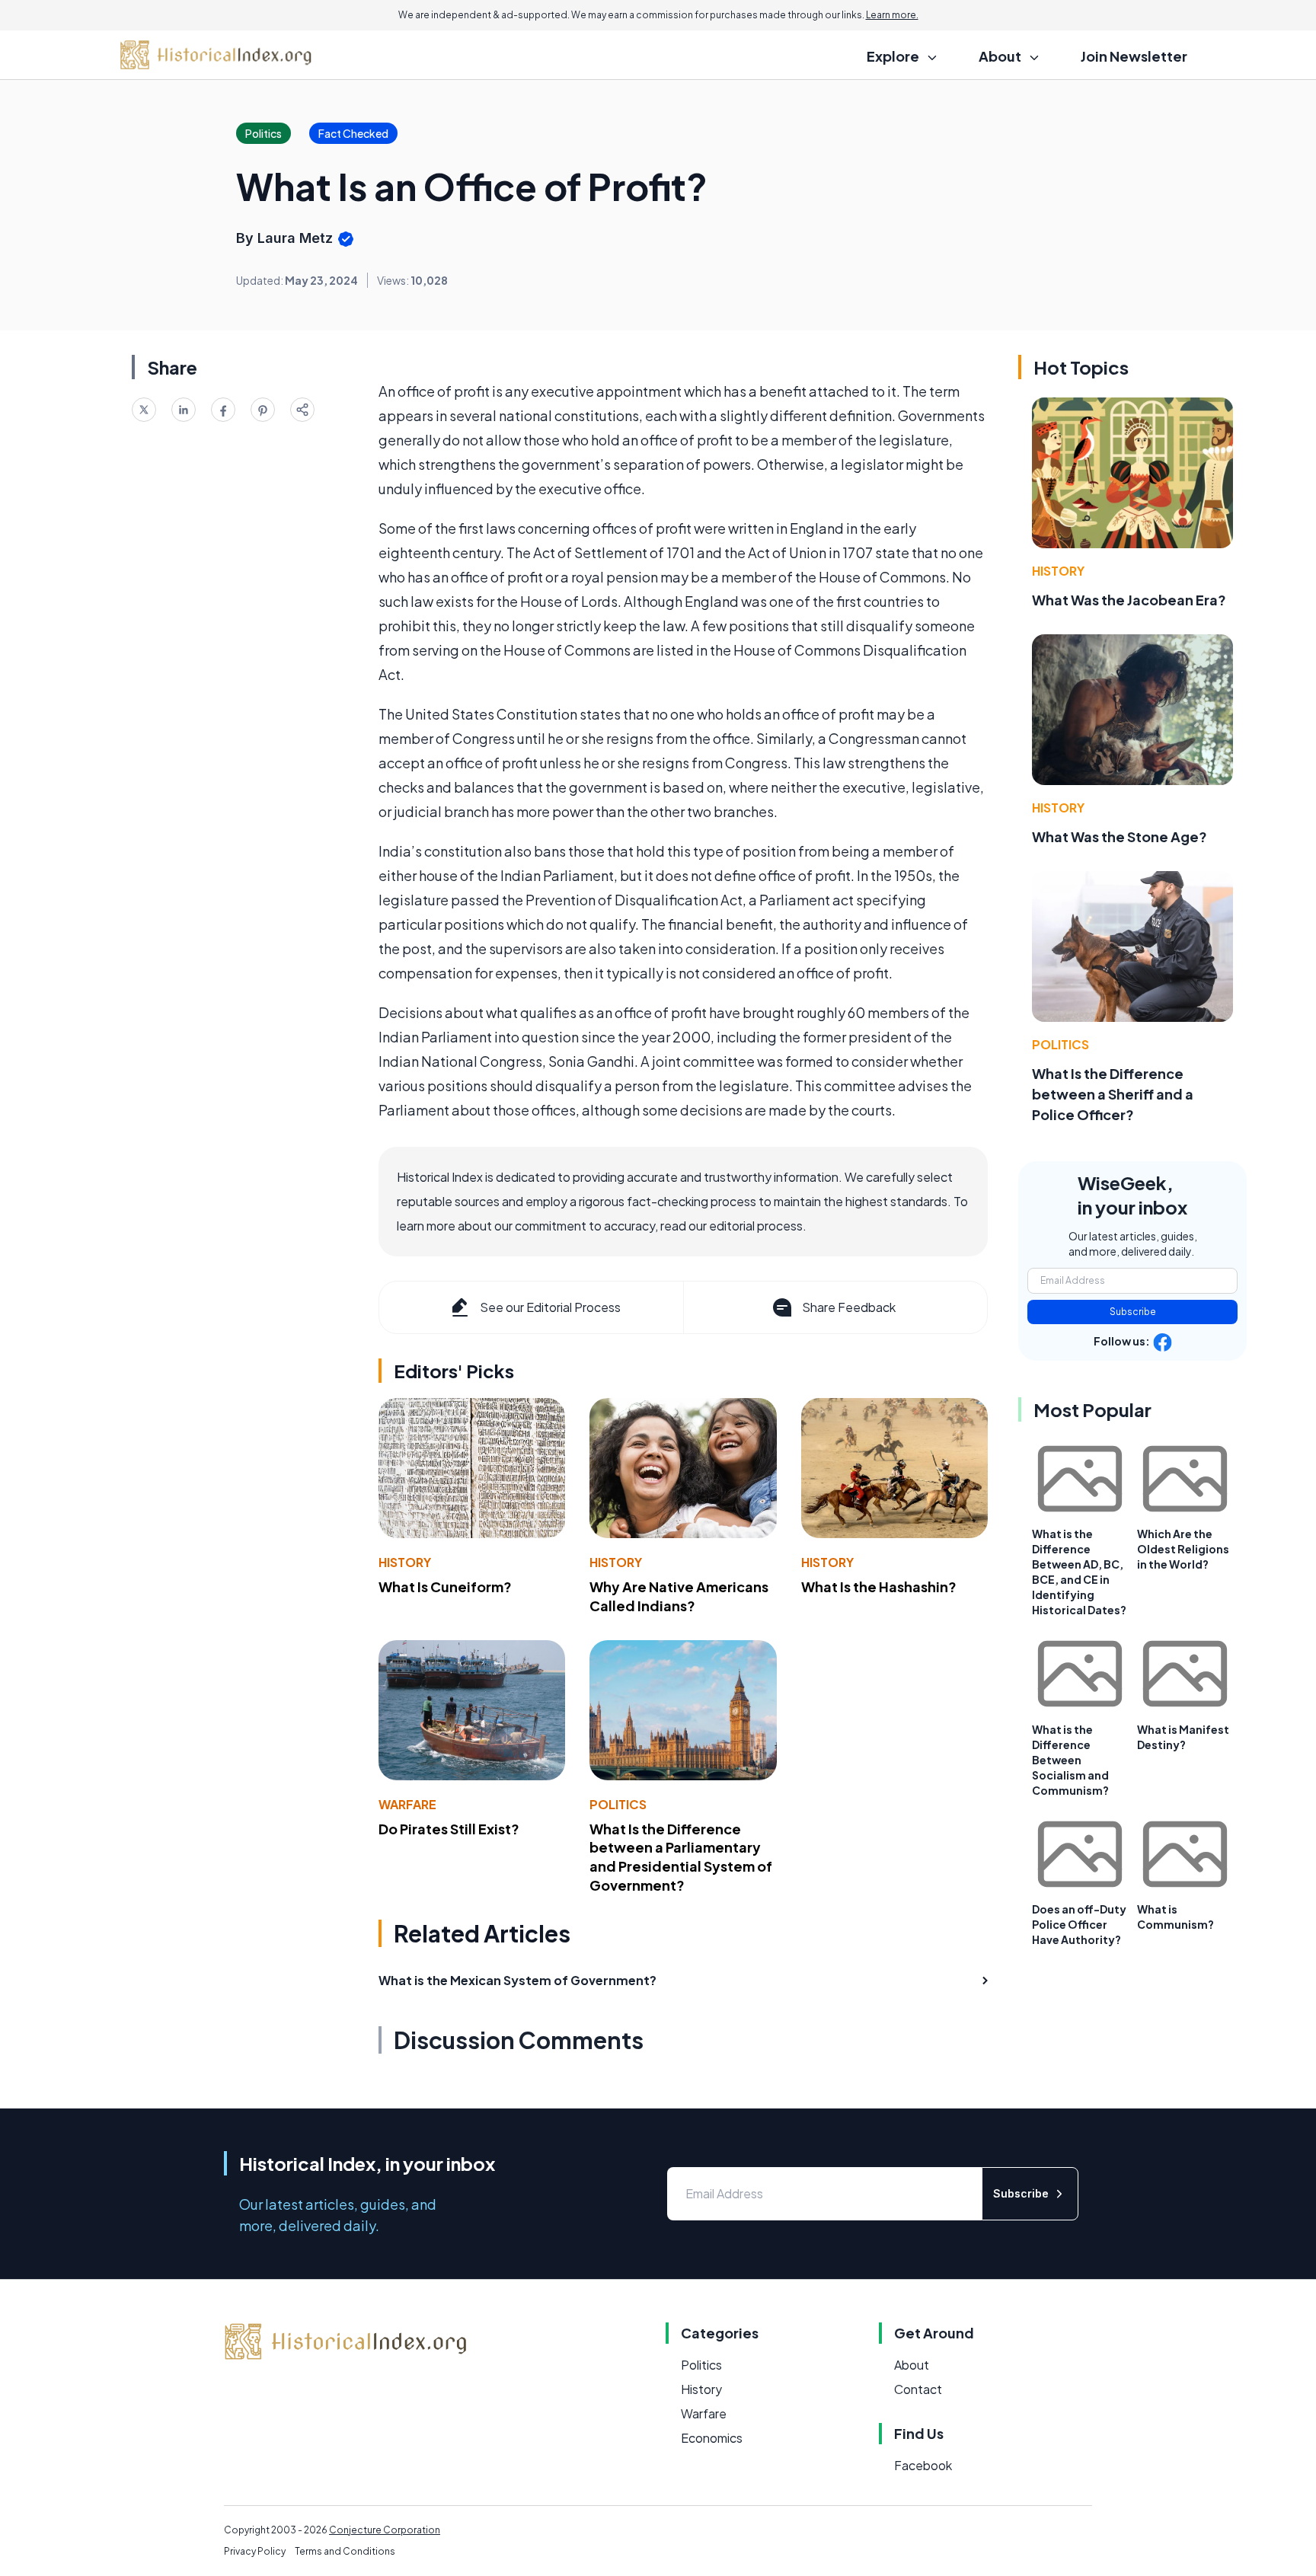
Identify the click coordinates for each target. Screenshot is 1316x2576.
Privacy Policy (255, 2551)
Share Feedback (849, 1307)
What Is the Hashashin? (879, 1586)
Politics (618, 1804)
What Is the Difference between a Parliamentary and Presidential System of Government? (681, 1857)
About (912, 2365)
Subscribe (1133, 1312)
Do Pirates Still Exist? (449, 1829)
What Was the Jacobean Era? (1129, 600)
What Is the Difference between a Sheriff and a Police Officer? (1113, 1094)
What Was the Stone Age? (1120, 836)
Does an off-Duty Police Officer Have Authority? (1079, 1924)
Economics (712, 2438)
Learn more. (892, 15)
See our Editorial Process (550, 1307)
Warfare (407, 1804)
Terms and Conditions (345, 2551)
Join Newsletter (1134, 56)
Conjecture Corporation (385, 2530)
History (405, 1562)
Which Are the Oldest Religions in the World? (1183, 1549)
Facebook (923, 2465)
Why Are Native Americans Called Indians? (679, 1596)
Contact (918, 2389)
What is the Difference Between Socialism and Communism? (1070, 1760)
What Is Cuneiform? (445, 1586)
